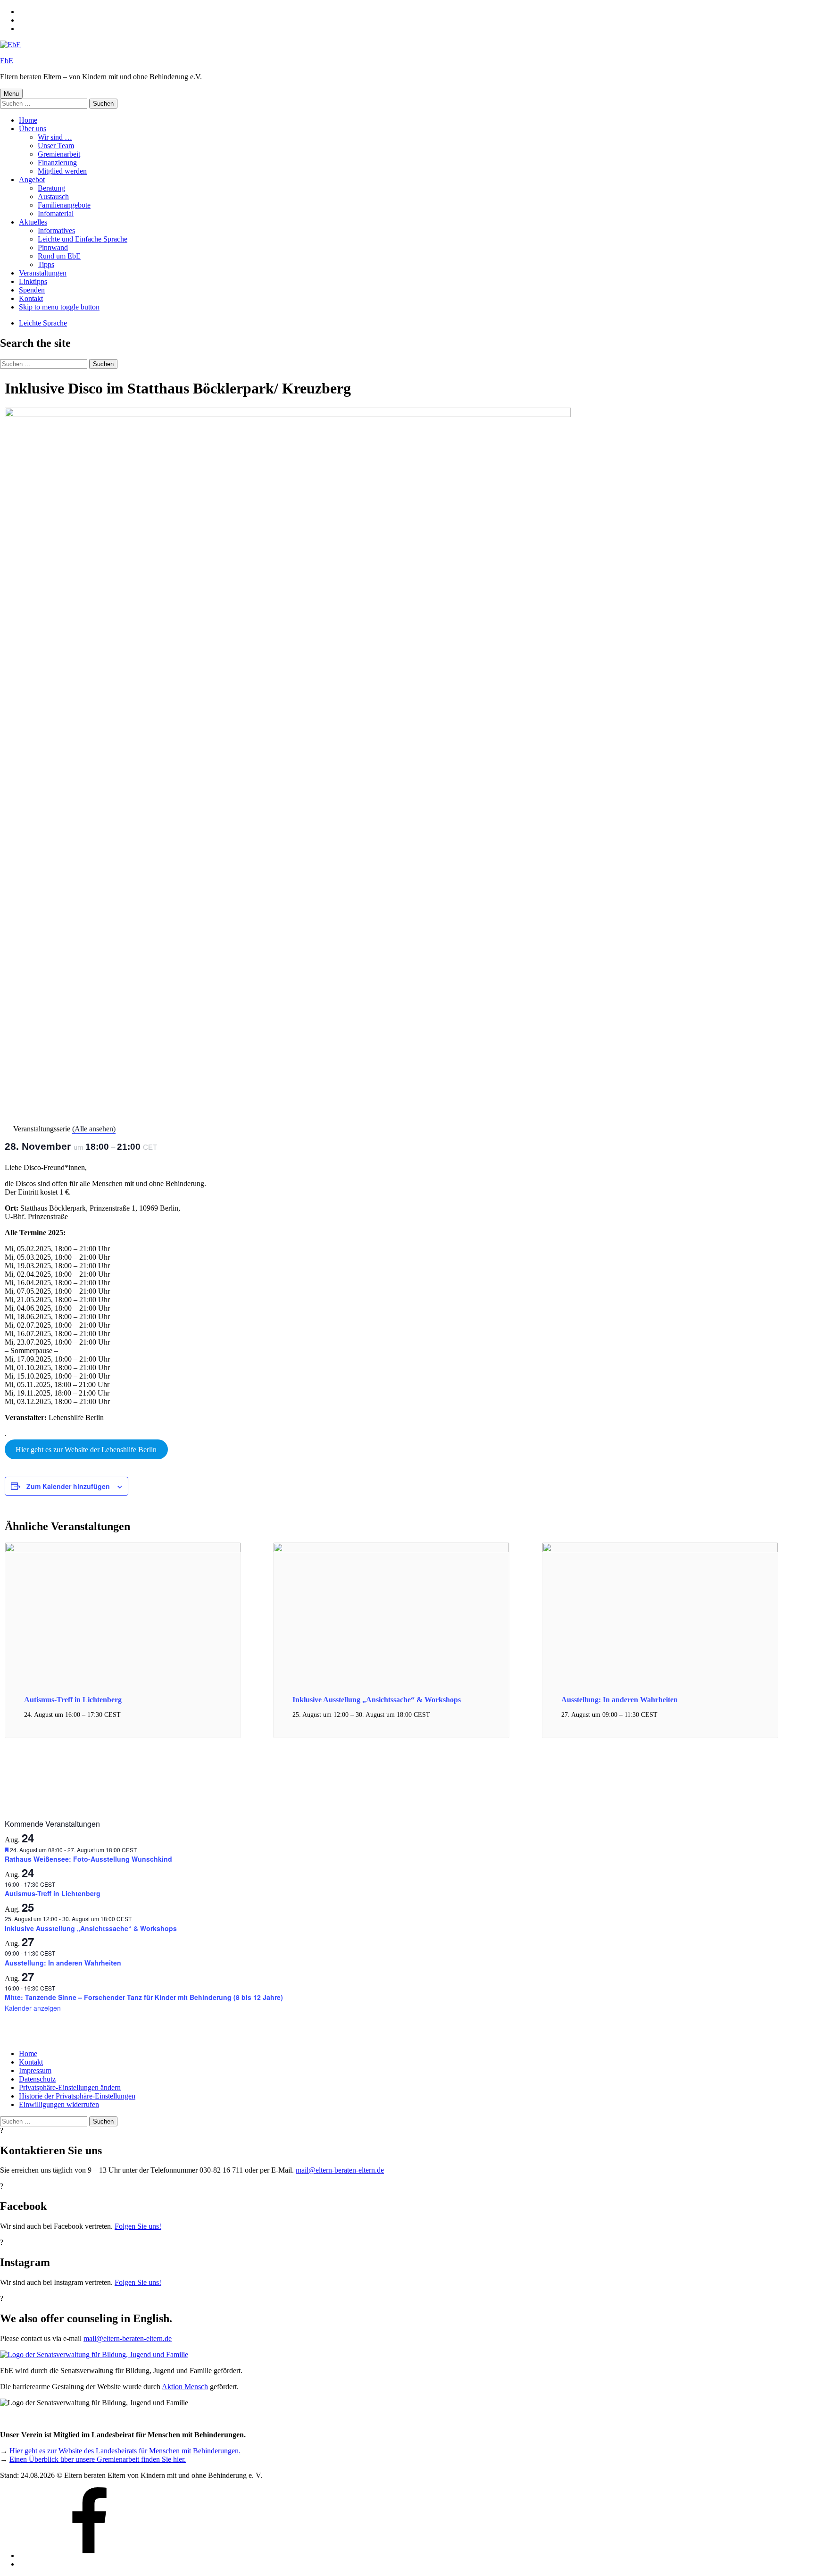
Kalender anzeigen (33, 2008)
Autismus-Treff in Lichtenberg (73, 1700)
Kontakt (31, 298)
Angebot (32, 180)
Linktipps (33, 281)
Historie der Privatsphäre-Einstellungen (77, 2096)
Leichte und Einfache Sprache (83, 239)
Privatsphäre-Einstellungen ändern (70, 2087)
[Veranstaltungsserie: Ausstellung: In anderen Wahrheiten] (663, 1715)
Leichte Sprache (43, 323)
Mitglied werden (62, 171)
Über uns (33, 129)
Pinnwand (53, 247)
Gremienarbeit (59, 154)
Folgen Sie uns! (138, 2226)
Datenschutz (37, 2079)
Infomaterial (56, 213)
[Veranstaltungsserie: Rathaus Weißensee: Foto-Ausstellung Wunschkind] (142, 1850)
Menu (11, 94)
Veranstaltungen (43, 273)
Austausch (53, 197)
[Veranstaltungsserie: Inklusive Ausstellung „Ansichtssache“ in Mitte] (435, 1715)
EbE (7, 61)
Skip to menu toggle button (59, 307)
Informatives (56, 230)
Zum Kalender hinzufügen (68, 1486)
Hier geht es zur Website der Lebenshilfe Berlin (86, 1450)
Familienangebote (64, 205)
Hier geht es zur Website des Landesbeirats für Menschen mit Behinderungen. (125, 2451)
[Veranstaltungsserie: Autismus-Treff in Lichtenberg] (126, 1715)
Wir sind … (55, 137)
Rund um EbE (59, 256)
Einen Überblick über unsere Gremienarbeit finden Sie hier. (98, 2459)
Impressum (35, 2070)
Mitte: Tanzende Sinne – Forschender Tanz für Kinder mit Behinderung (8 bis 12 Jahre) (144, 1997)
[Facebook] (90, 2555)
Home (28, 120)
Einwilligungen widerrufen (59, 2104)
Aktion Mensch (185, 2387)
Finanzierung (57, 163)
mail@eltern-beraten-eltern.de (340, 2170)
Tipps (46, 264)
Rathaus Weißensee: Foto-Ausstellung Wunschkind (88, 1859)
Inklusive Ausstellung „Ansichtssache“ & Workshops (377, 1700)
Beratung (51, 188)
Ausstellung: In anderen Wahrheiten (620, 1700)
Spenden (32, 290)
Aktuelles (33, 222)
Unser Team (56, 146)
